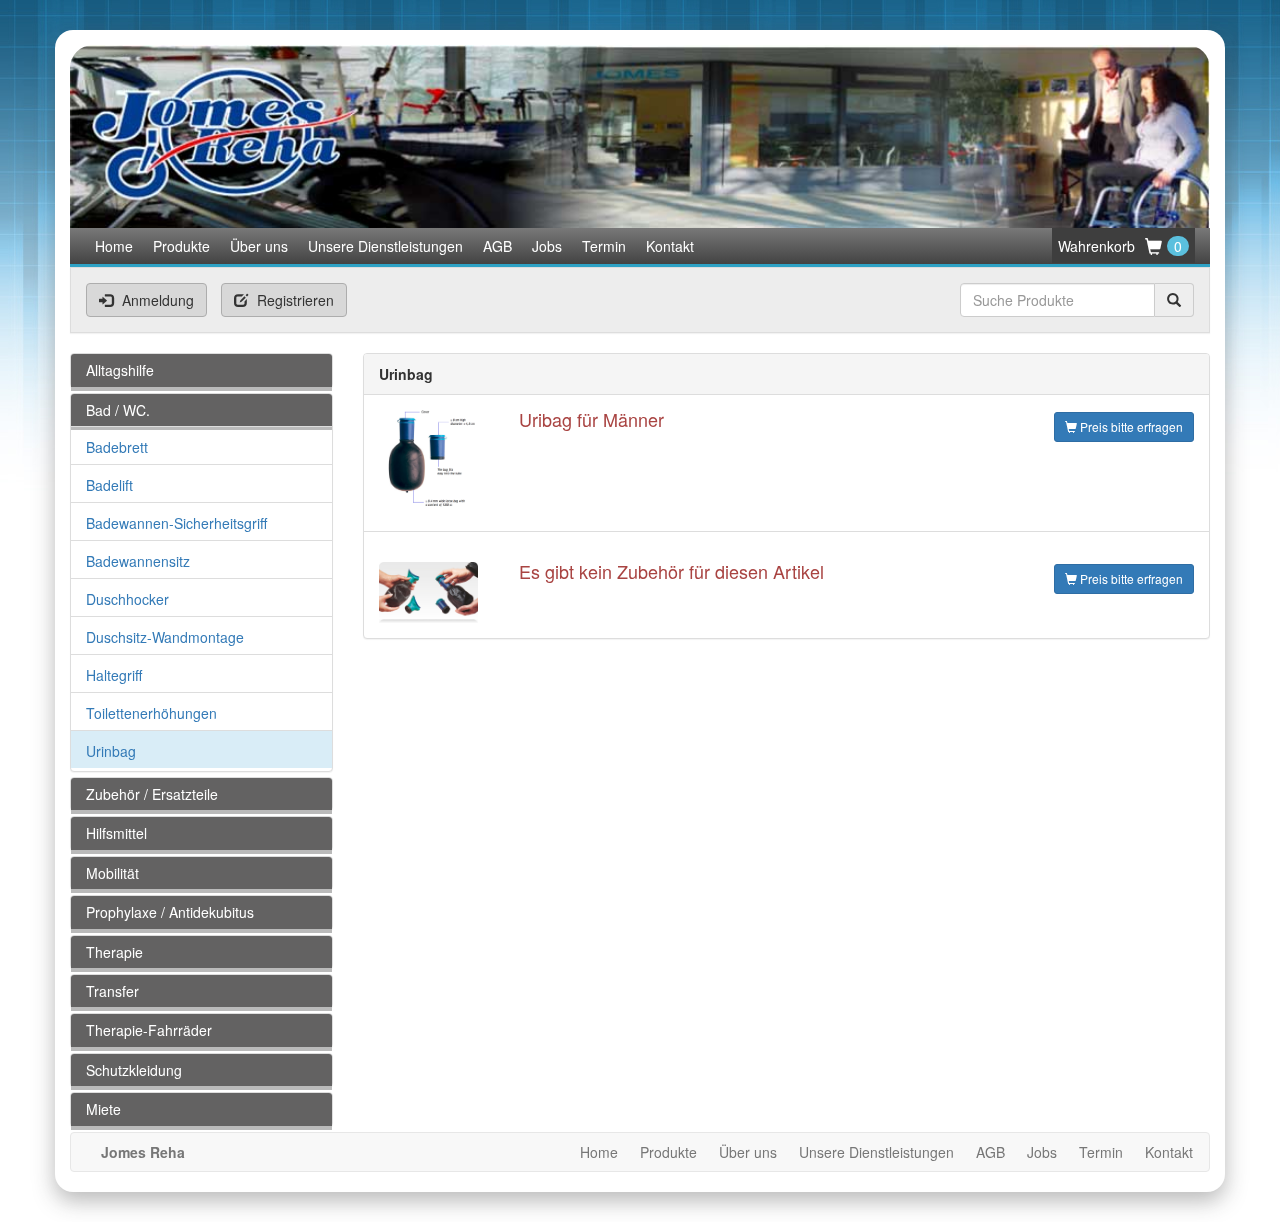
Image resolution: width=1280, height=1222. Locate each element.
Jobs (547, 246)
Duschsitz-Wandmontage (165, 637)
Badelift (109, 485)
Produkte (181, 246)
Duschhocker (127, 599)
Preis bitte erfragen (1130, 426)
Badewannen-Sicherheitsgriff (176, 523)
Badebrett (117, 447)
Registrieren (293, 300)
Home (114, 246)
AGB (497, 246)
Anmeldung (156, 300)
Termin (604, 246)
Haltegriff (114, 675)
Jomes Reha (143, 1152)
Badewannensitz (138, 561)
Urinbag (111, 751)
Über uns (259, 246)
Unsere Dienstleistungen (385, 246)
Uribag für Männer (591, 419)
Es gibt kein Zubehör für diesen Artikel (671, 571)
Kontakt (670, 246)
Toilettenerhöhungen (151, 713)
